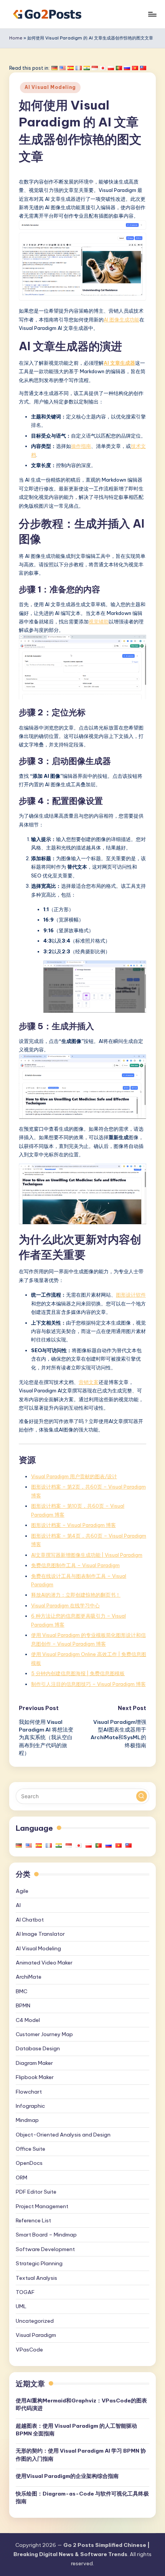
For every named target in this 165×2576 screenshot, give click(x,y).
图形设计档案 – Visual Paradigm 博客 (73, 1525)
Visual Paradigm (36, 2335)
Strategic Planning (39, 2263)
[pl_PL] (111, 68)
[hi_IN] (87, 68)
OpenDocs (29, 2163)
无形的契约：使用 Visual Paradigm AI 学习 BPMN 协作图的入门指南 (81, 2455)
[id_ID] (95, 68)
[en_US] (63, 68)
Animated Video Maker (44, 1963)
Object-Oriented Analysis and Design (63, 2135)
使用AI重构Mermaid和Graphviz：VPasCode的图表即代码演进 (81, 2404)
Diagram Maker (34, 2063)
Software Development (45, 2249)
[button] (142, 1796)
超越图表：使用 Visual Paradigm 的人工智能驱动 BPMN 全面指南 (76, 2430)
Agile (22, 1891)
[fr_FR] (79, 68)
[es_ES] (71, 68)
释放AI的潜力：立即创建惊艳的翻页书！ (76, 1595)
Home (16, 38)
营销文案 (89, 1382)
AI (18, 1905)
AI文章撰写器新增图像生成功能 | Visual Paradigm (87, 1555)
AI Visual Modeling (50, 87)
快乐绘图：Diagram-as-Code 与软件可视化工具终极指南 (82, 2497)
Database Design (38, 2048)
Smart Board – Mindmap (46, 2235)
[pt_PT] (119, 68)
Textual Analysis (36, 2278)
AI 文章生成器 (119, 363)
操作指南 (81, 446)
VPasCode (29, 2350)
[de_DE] (54, 68)
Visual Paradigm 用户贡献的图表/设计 (74, 1476)
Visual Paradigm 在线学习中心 (65, 1605)
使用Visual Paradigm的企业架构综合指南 (67, 2476)
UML (21, 2306)
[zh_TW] (143, 68)
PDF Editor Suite (36, 2192)
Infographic (30, 2106)
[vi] (135, 68)
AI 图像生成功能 (121, 320)
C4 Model (28, 2020)
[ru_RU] (127, 68)
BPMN (23, 2005)
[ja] (103, 68)
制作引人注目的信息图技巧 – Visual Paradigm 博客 (88, 1684)
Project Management (42, 2206)
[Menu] (152, 14)
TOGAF (25, 2292)
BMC (21, 1991)
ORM (21, 2178)
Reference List (33, 2220)
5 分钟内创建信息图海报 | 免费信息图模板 (78, 1673)
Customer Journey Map (44, 2034)
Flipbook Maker (35, 2077)
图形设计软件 (131, 1295)
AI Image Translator (40, 1934)
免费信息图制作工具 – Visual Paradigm (75, 1565)
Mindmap (27, 2120)
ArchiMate (29, 1977)
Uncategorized (35, 2321)
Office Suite (31, 2149)
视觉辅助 (99, 621)
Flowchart (29, 2092)
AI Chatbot (30, 1920)
